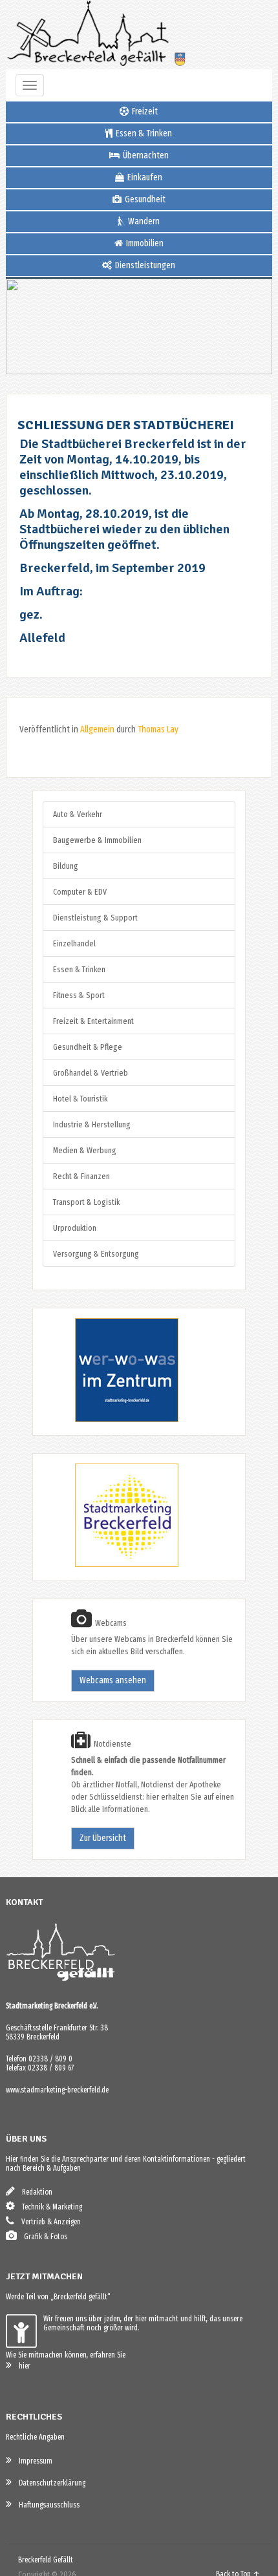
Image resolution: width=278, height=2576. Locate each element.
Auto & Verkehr (78, 814)
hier (22, 2366)
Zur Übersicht (103, 1838)
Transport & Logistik (86, 1202)
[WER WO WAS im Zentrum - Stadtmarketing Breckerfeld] (111, 1419)
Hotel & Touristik (80, 1099)
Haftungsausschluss (46, 2505)
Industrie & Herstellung (92, 1124)
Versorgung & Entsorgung (96, 1254)
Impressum (33, 2461)
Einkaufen (144, 177)
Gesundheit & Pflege (88, 1047)
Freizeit (144, 112)
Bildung (66, 866)
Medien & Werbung (85, 1150)
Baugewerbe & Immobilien (97, 840)
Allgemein (97, 729)
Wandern (143, 221)
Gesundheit (144, 199)
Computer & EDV (80, 892)
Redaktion (34, 2192)
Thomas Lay (158, 729)
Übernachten (145, 155)
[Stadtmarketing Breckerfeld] (111, 1565)
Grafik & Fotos (43, 2237)
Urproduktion (75, 1228)
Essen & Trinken (143, 133)
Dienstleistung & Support (95, 918)
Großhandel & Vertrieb (91, 1073)
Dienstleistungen (144, 265)
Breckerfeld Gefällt (46, 2560)
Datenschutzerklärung (49, 2483)
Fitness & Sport (79, 995)
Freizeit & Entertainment (93, 1021)
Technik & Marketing (49, 2207)
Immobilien (144, 243)
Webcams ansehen (113, 1680)
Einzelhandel (74, 943)
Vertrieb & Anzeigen (48, 2222)
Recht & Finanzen (81, 1176)
